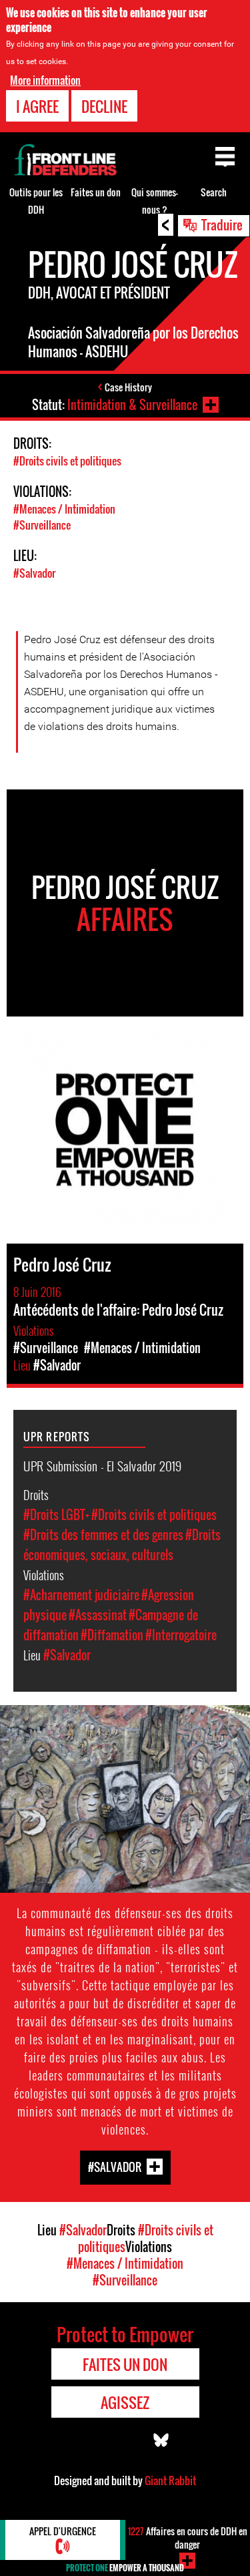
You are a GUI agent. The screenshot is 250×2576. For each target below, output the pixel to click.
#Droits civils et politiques (67, 461)
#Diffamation (112, 1635)
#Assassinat (98, 1615)
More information (45, 80)
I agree (37, 106)
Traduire (222, 224)
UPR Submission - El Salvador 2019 (102, 1465)
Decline (104, 106)
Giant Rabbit (170, 2480)
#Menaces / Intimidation (64, 509)
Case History (128, 387)
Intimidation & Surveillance (132, 405)
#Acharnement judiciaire (81, 1595)
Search (214, 192)
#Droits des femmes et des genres (103, 1535)
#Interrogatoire (181, 1635)
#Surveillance (42, 525)
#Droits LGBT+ (56, 1515)
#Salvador (34, 573)
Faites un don (96, 192)
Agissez (125, 2402)
